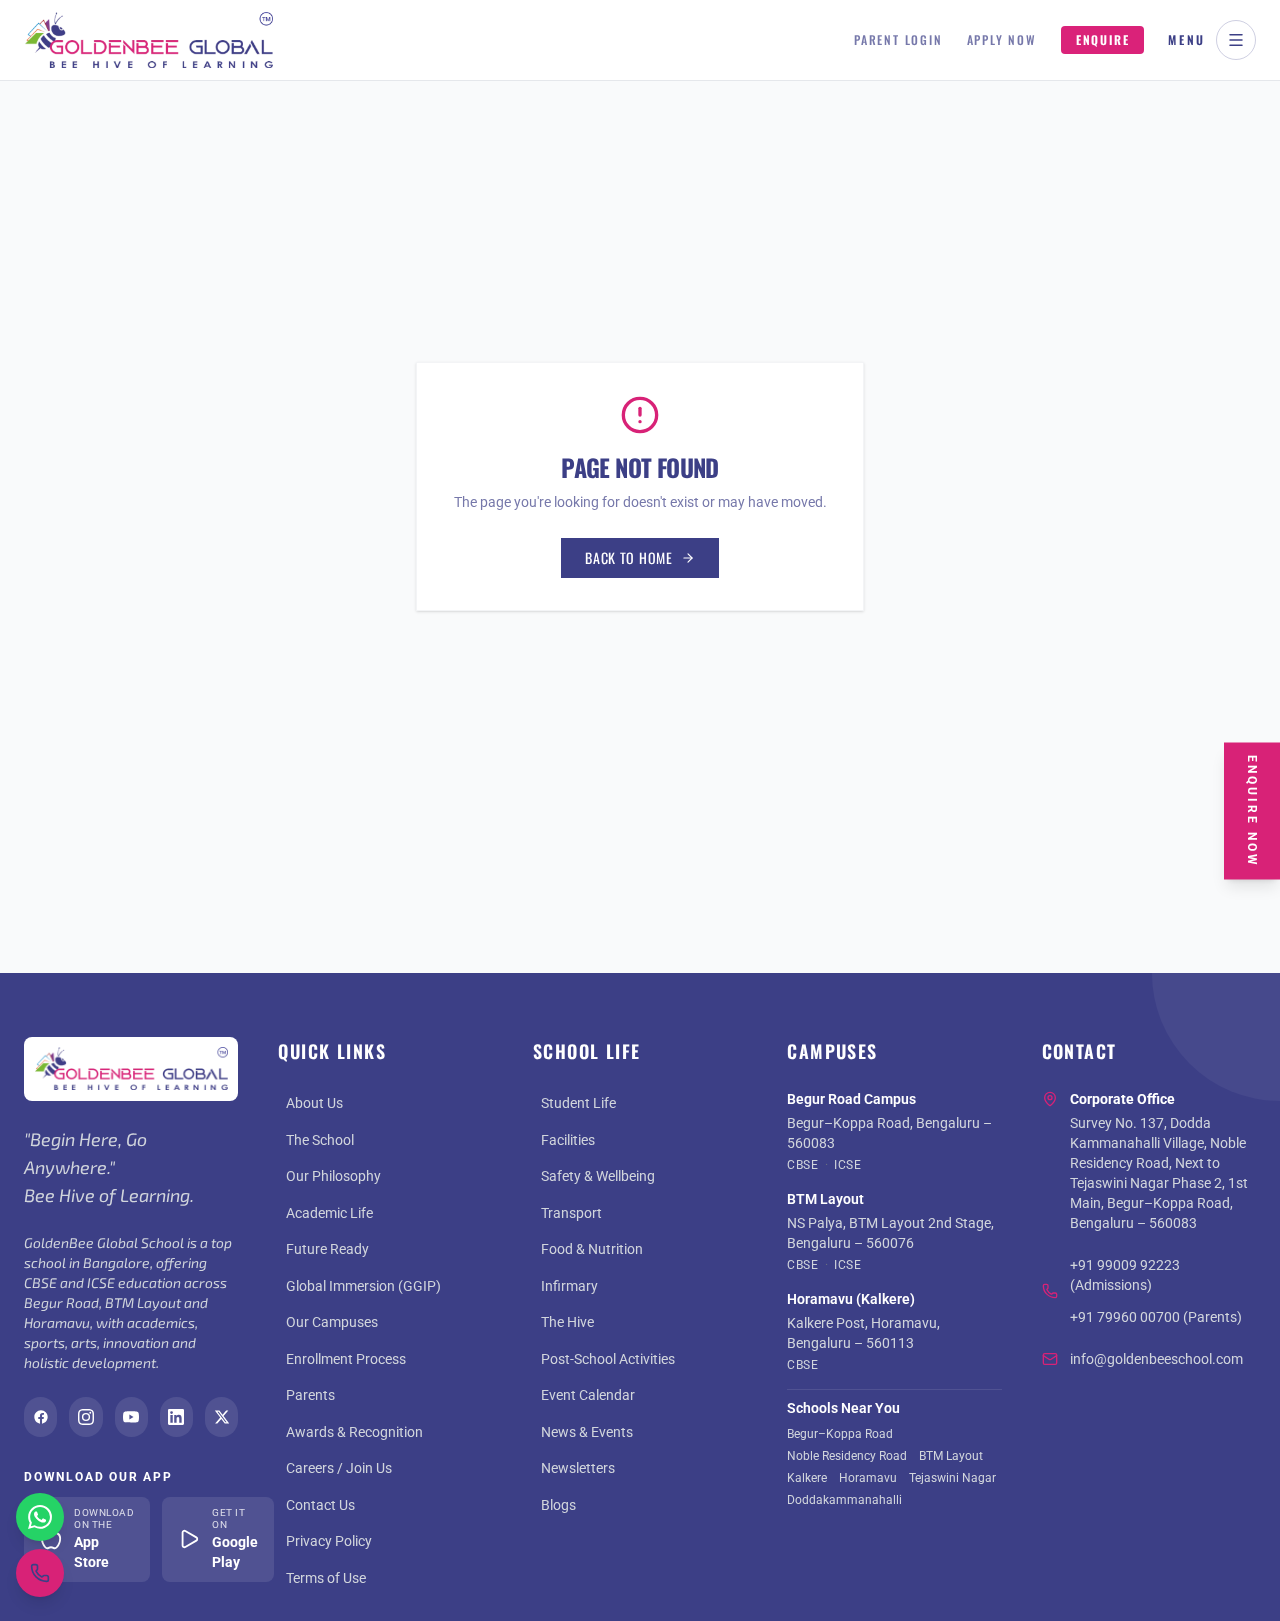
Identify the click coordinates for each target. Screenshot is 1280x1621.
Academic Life (329, 1213)
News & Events (587, 1432)
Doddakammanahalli (844, 1500)
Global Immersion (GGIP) (363, 1286)
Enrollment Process (346, 1359)
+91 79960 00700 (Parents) (1156, 1317)
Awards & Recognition (354, 1432)
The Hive (567, 1322)
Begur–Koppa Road (840, 1434)
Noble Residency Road (847, 1456)
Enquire (1103, 39)
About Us (314, 1103)
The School (320, 1140)
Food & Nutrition (592, 1249)
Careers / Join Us (339, 1468)
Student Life (578, 1103)
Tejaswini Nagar (952, 1478)
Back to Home (628, 557)
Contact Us (320, 1505)
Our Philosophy (333, 1176)
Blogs (558, 1505)
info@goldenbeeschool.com (1156, 1359)
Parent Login (898, 40)
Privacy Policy (329, 1541)
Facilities (568, 1140)
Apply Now (1002, 40)
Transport (571, 1213)
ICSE (847, 1165)
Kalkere (807, 1478)
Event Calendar (588, 1395)
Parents (310, 1395)
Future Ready (327, 1249)
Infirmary (569, 1286)
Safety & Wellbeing (598, 1176)
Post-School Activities (608, 1359)
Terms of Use (326, 1578)
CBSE (802, 1165)
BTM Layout (951, 1456)
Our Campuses (332, 1322)
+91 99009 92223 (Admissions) (1125, 1275)
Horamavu (868, 1478)
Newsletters (578, 1468)
